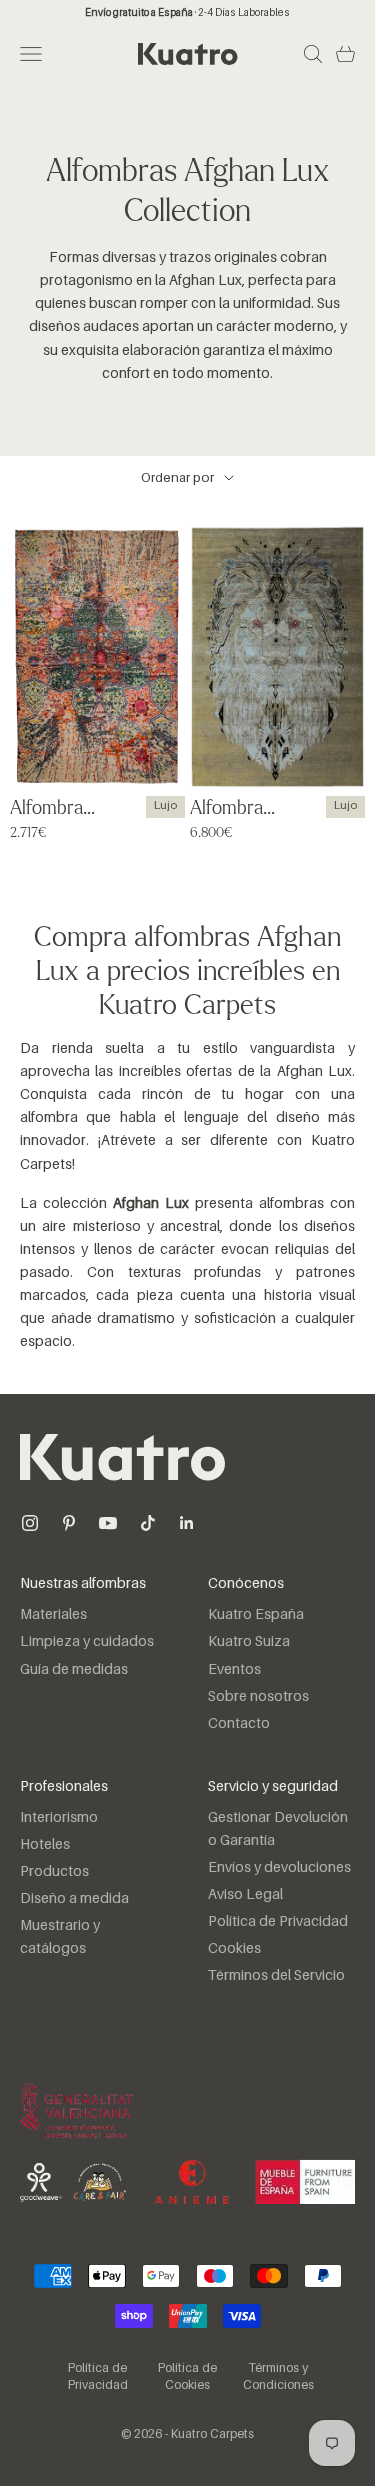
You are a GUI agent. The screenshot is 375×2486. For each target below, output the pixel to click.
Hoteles (45, 1845)
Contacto (239, 1724)
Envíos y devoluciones (279, 1868)
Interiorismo (59, 1818)
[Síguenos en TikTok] (148, 1523)
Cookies (234, 1949)
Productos (54, 1872)
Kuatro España (256, 1615)
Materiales (53, 1615)
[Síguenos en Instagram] (30, 1523)
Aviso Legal (245, 1895)
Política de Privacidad (278, 1922)
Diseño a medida (74, 1899)
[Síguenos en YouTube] (108, 1523)
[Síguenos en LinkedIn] (187, 1523)
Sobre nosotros (258, 1697)
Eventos (234, 1670)
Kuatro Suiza (249, 1642)
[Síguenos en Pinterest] (69, 1523)
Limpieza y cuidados (87, 1642)
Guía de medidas (74, 1670)
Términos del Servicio (276, 1976)
